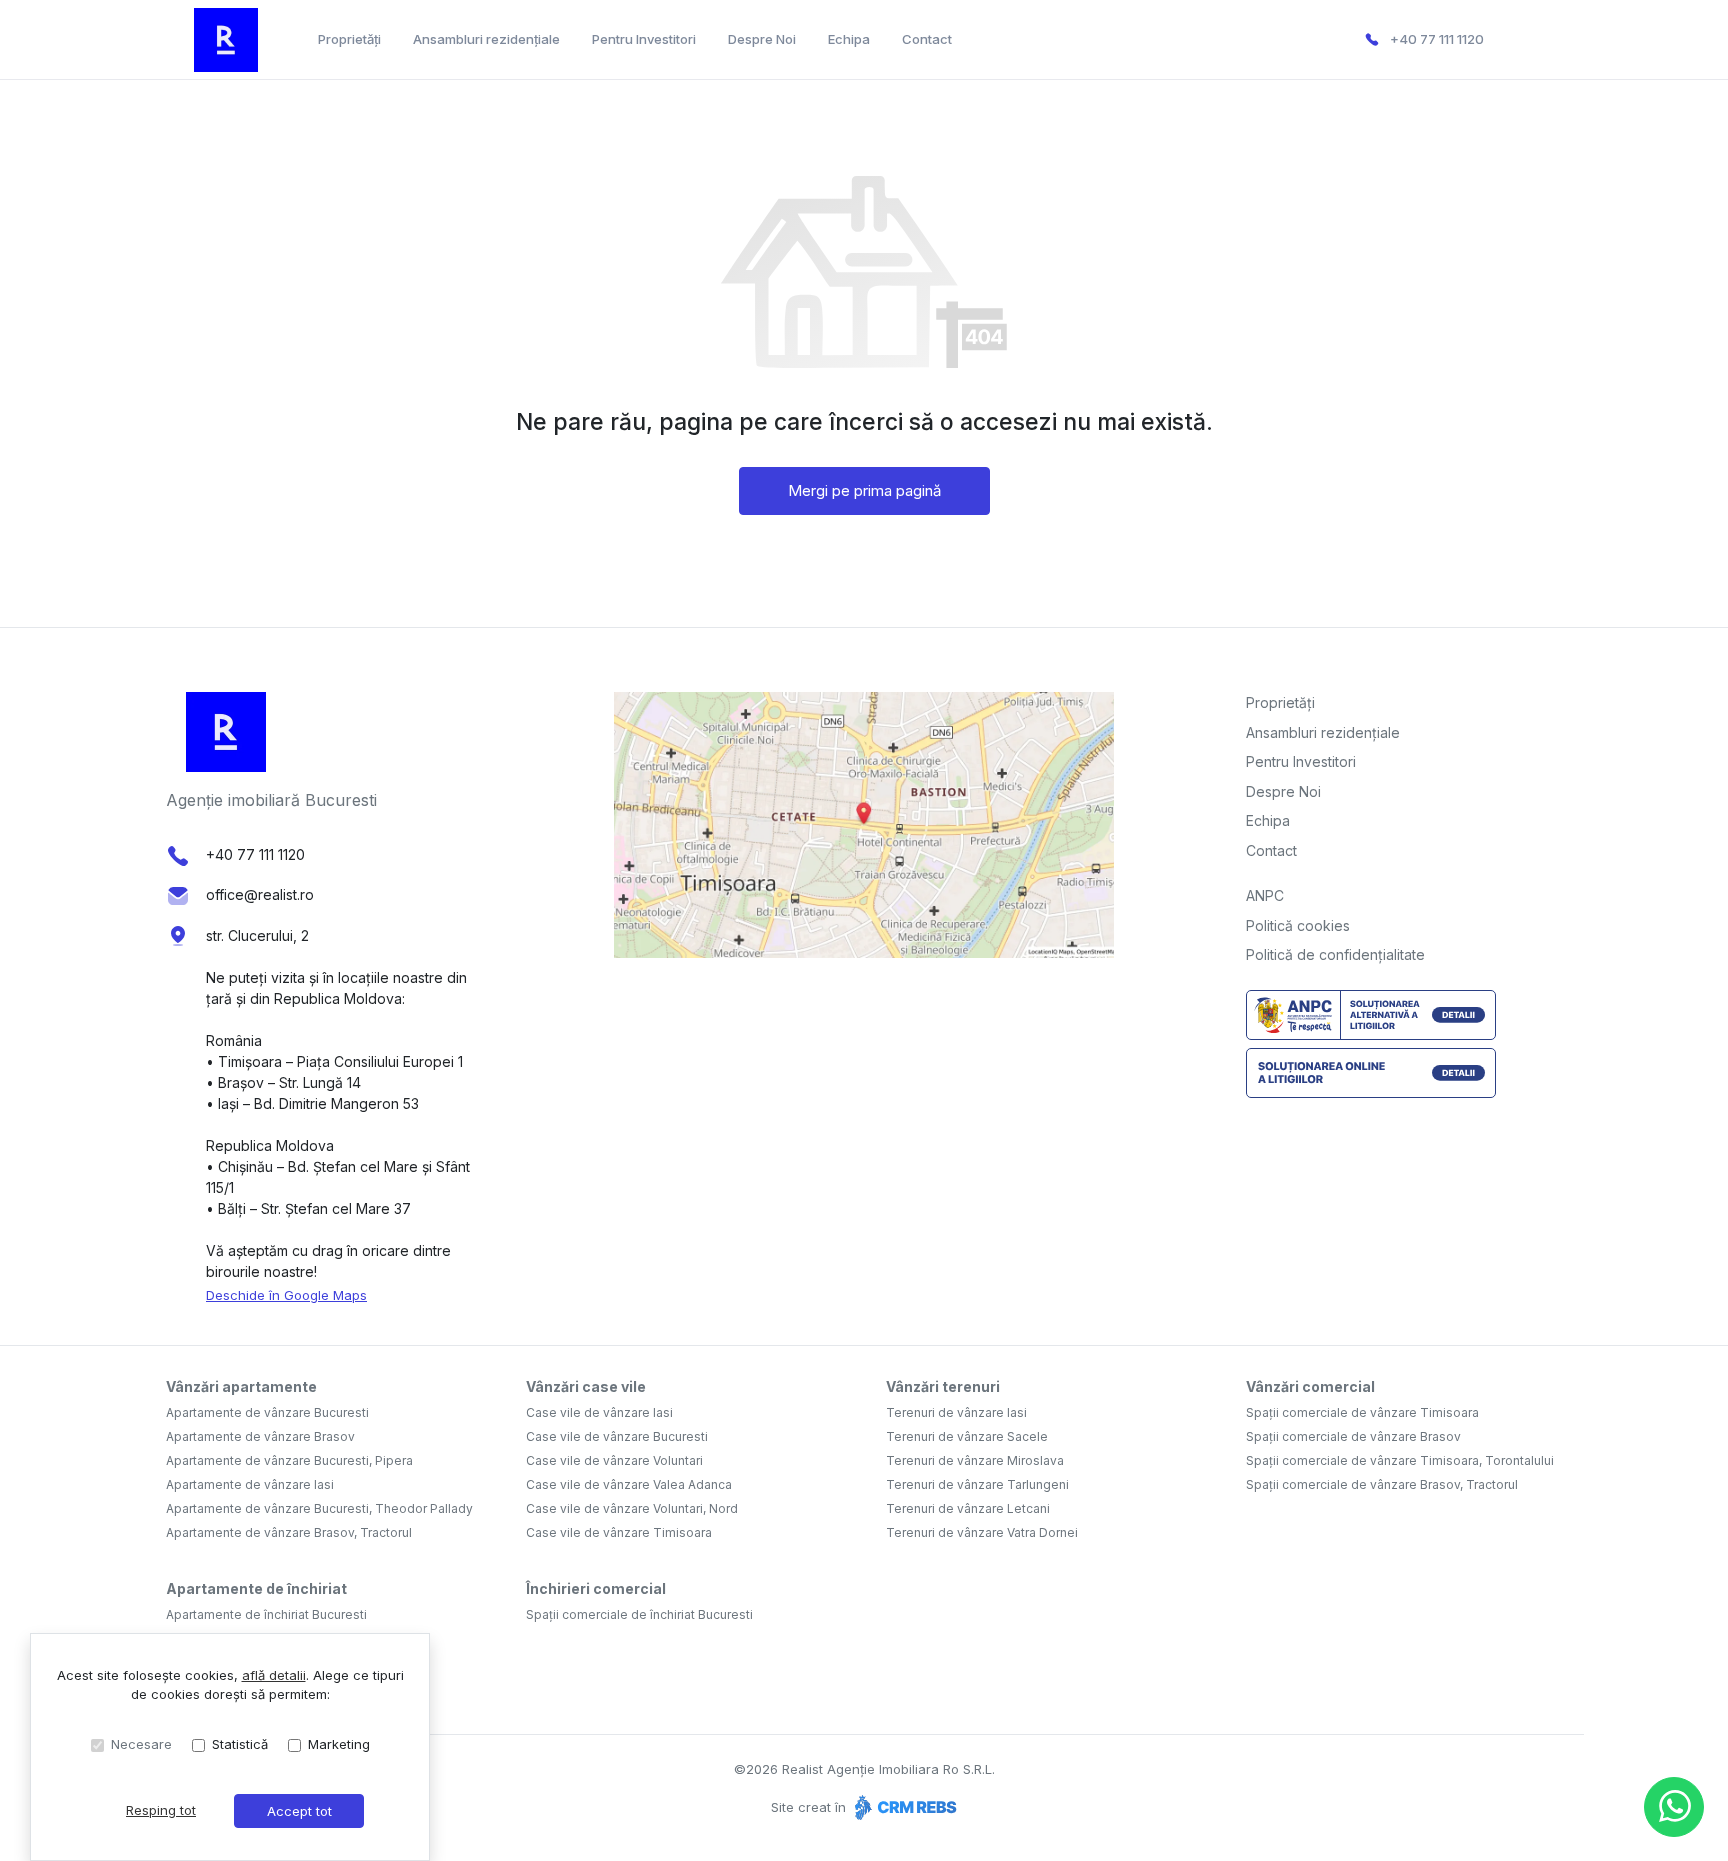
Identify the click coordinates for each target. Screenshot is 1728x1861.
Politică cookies (1298, 925)
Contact (927, 39)
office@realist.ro (260, 894)
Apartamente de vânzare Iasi (250, 1484)
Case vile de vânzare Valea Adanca (629, 1484)
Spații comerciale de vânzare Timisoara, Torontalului (1400, 1460)
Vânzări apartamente (241, 1386)
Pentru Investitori (644, 39)
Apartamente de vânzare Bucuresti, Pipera (289, 1460)
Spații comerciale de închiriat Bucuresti (639, 1614)
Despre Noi (762, 39)
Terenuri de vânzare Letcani (968, 1508)
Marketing (339, 1744)
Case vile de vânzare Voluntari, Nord (632, 1508)
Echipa (849, 39)
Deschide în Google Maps (286, 1295)
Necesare (141, 1744)
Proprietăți (349, 39)
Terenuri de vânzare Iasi (956, 1412)
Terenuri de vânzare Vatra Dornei (982, 1532)
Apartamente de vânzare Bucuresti (267, 1412)
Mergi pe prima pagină (864, 490)
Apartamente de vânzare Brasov (260, 1436)
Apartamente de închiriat (256, 1588)
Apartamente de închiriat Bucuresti (266, 1614)
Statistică (240, 1744)
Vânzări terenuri (943, 1386)
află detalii (274, 1675)
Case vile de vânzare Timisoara (619, 1532)
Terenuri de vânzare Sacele (967, 1436)
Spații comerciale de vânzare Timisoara (1362, 1412)
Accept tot (299, 1811)
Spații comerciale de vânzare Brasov (1353, 1436)
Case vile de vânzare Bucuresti (617, 1436)
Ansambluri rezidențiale (486, 39)
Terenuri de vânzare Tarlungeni (977, 1484)
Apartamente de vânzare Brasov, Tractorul (289, 1532)
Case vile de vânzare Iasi (599, 1412)
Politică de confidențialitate (1335, 954)
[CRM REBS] (903, 1807)
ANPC (1265, 895)
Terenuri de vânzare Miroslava (975, 1460)
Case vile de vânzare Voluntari (614, 1460)
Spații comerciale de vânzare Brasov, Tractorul (1382, 1484)
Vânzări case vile (586, 1386)
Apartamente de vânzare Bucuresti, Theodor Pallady (319, 1508)
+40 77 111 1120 (1437, 39)
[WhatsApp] (1674, 1807)
